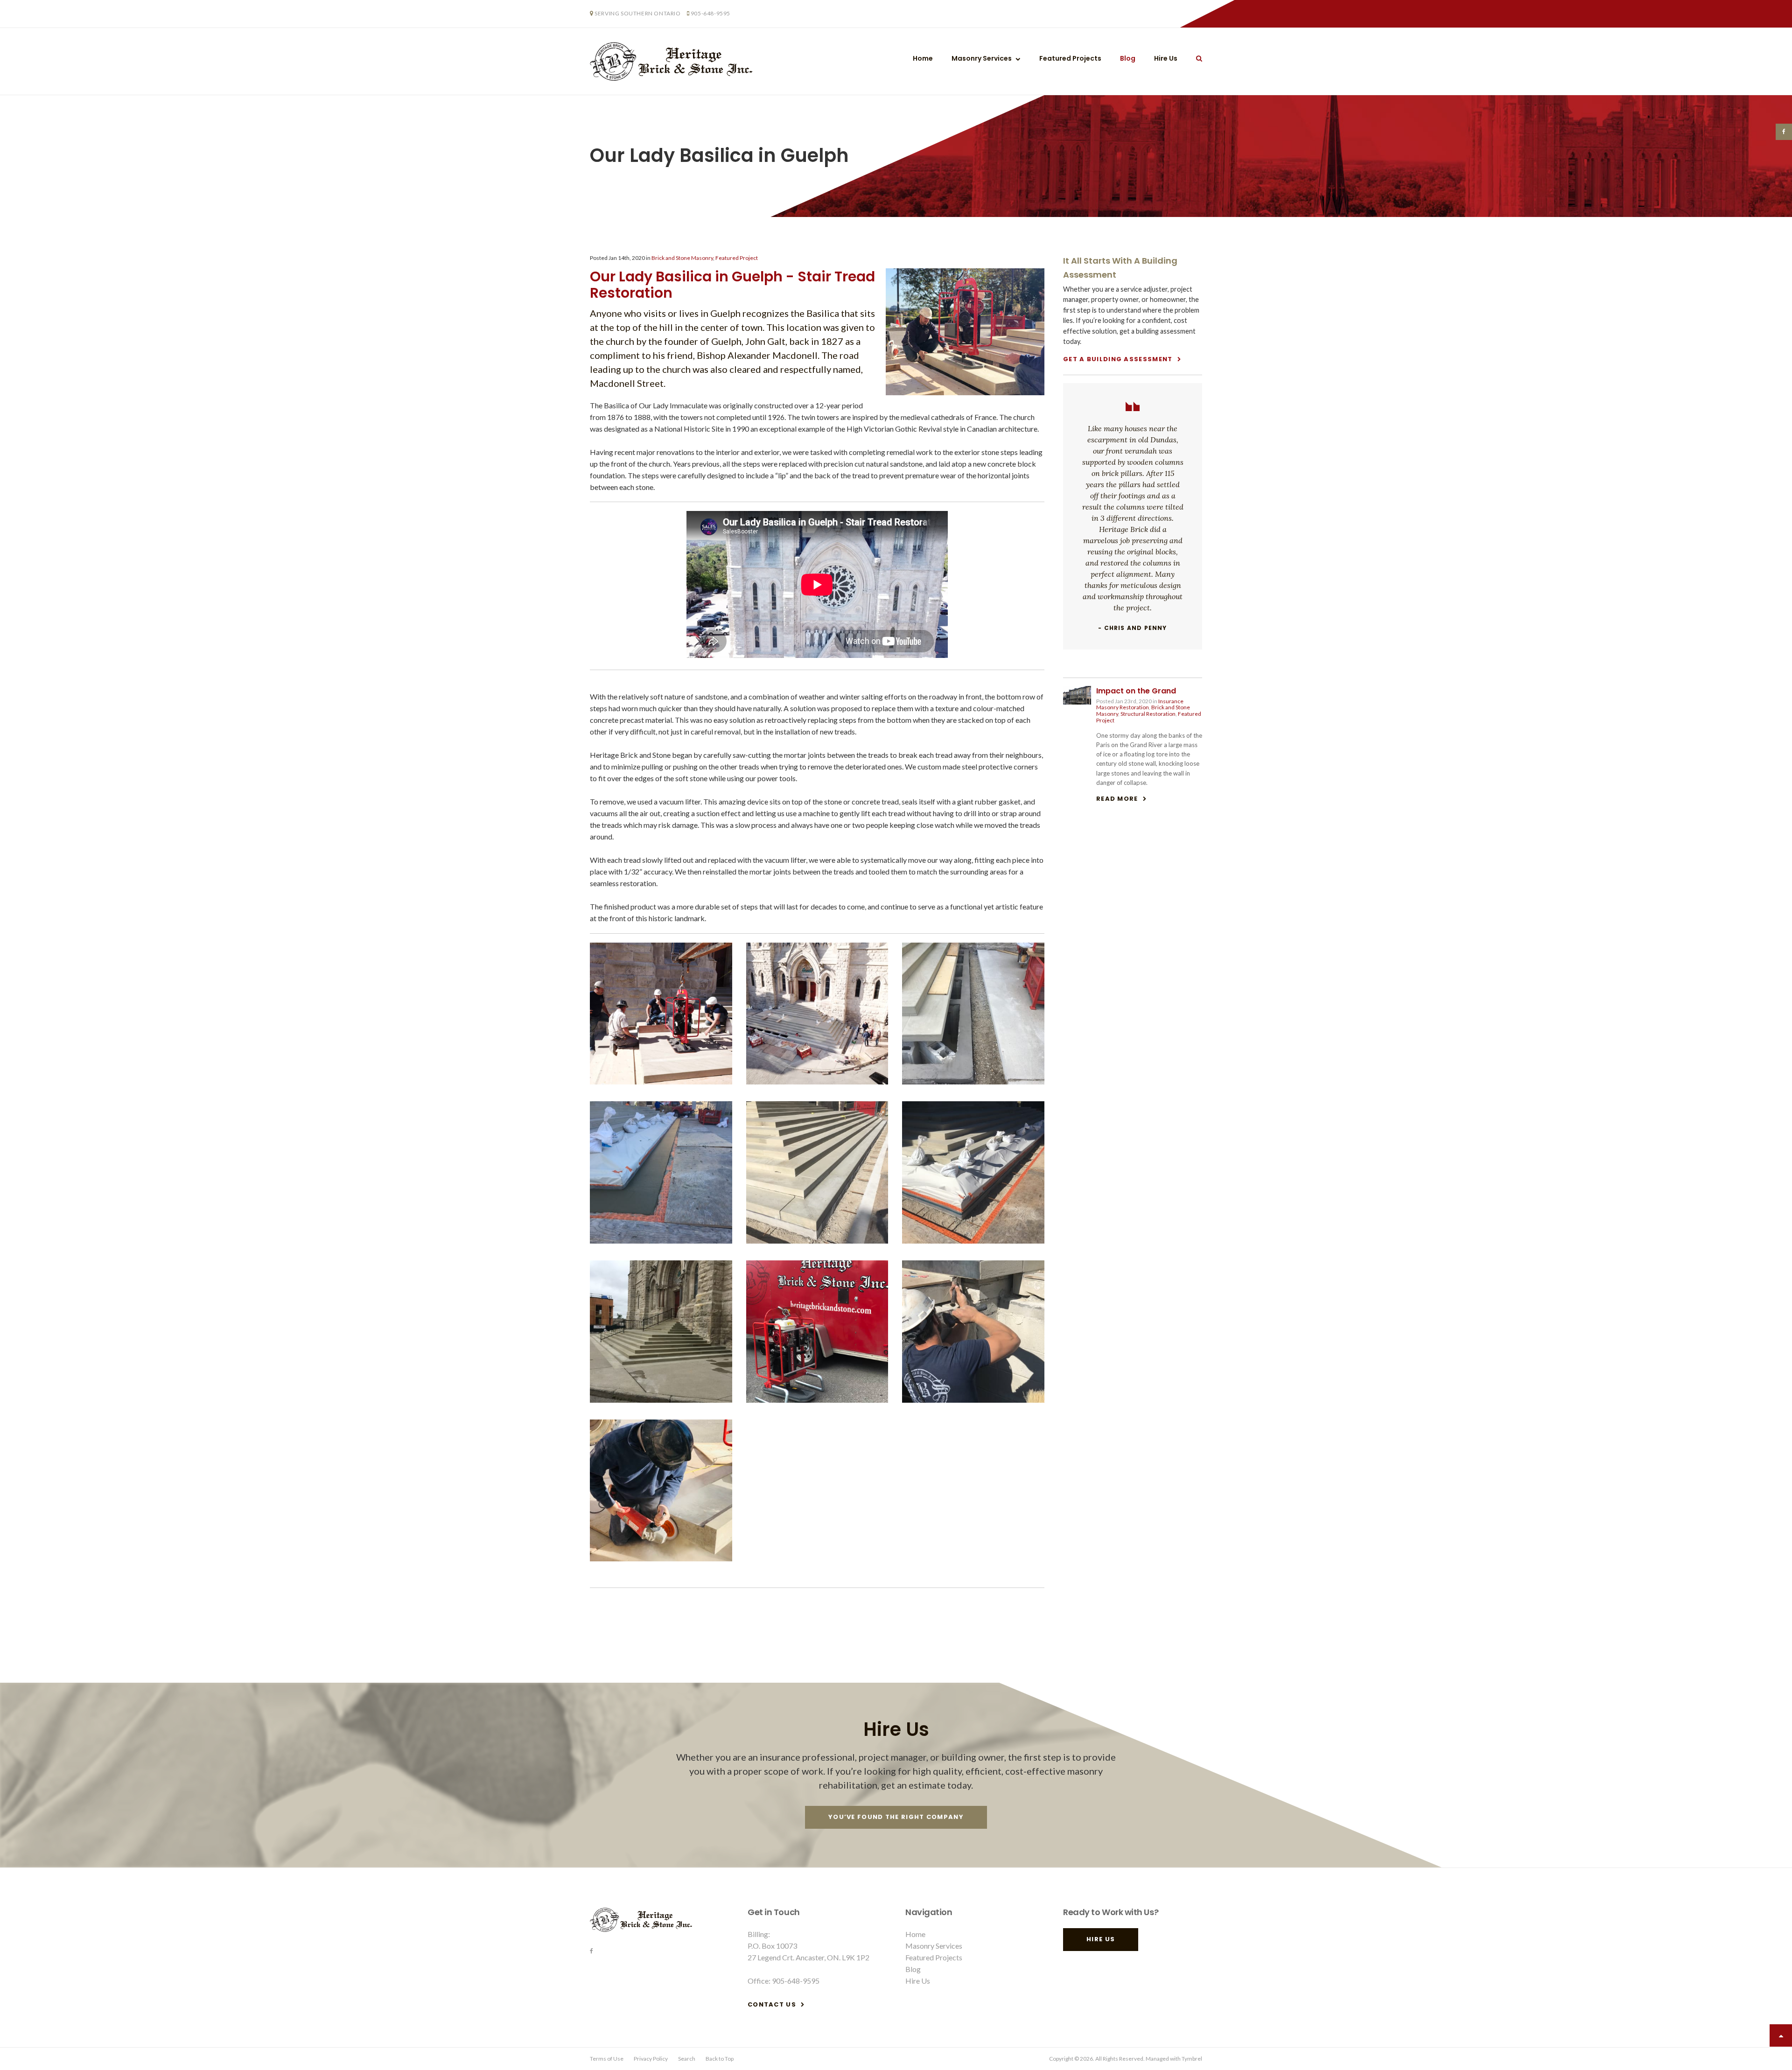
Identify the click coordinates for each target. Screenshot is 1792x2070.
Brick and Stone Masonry (682, 258)
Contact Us (772, 2004)
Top (1781, 2035)
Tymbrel (1192, 2059)
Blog (1128, 58)
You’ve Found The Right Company (896, 1817)
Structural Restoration (1148, 714)
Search (687, 2059)
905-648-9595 (710, 13)
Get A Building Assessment (1118, 359)
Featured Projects (1070, 58)
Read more (1117, 799)
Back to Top (720, 2059)
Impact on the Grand (1136, 691)
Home (923, 58)
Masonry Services (982, 58)
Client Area (1122, 14)
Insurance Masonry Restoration (1140, 704)
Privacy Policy (651, 2059)
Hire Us (1187, 14)
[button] (661, 1081)
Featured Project (737, 258)
